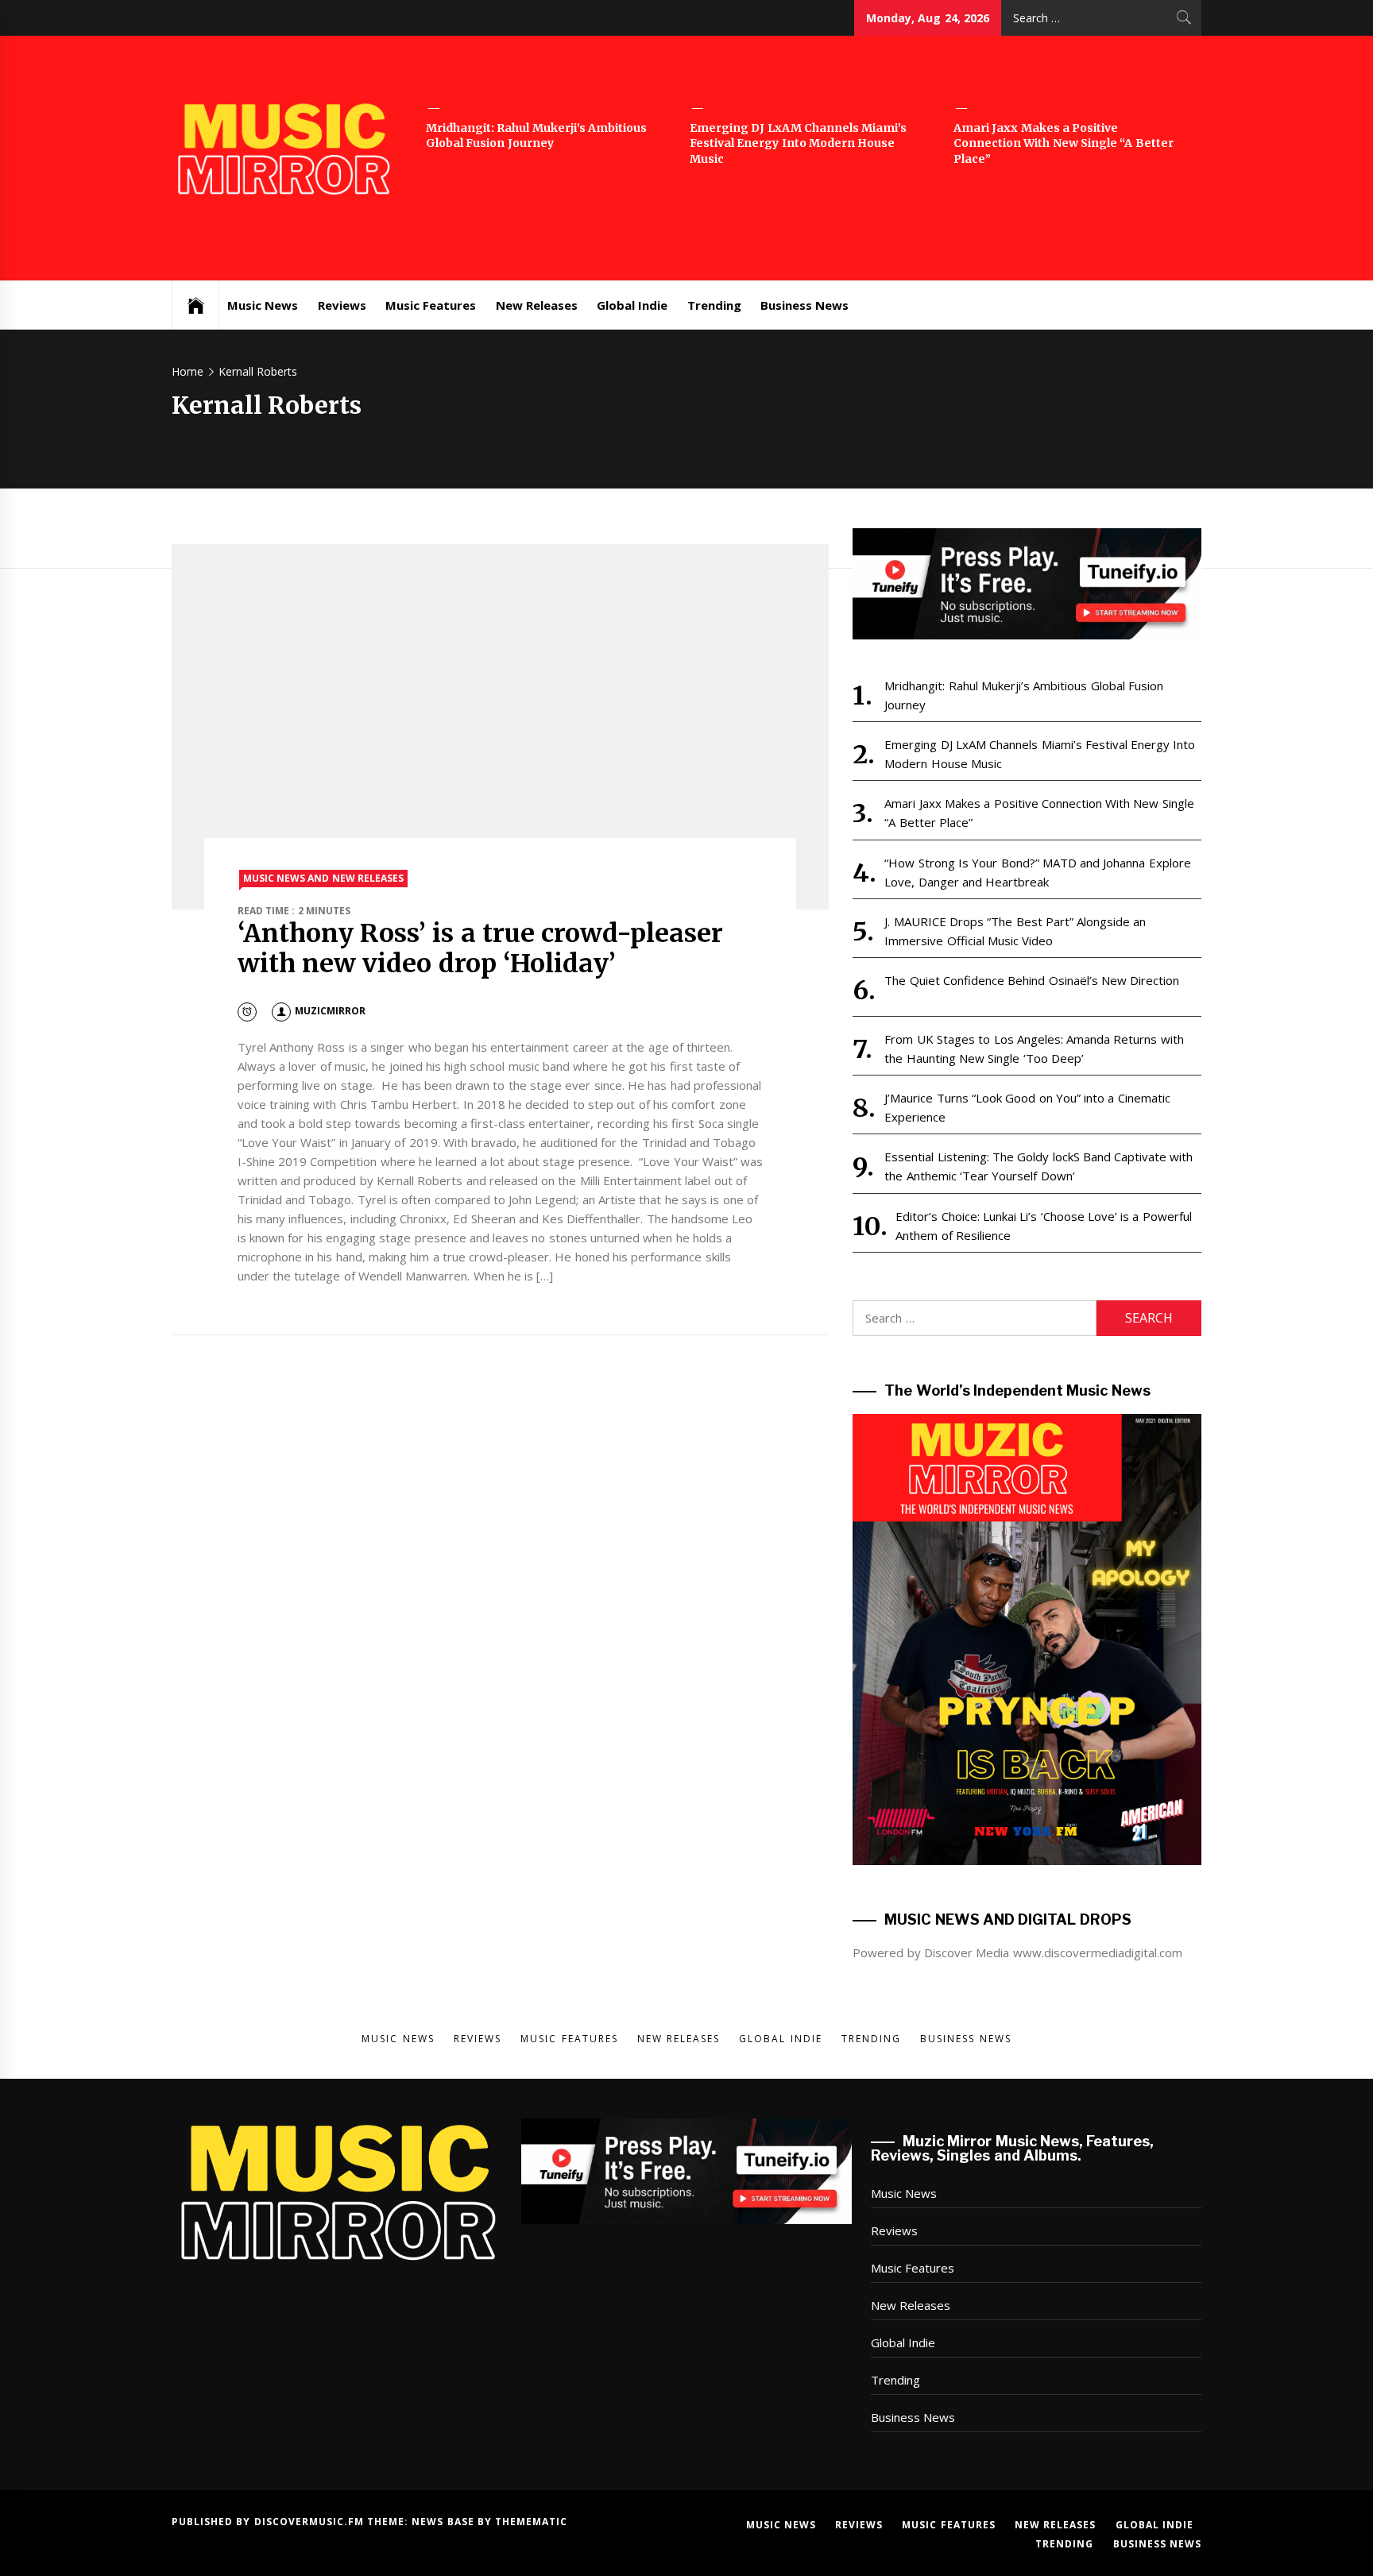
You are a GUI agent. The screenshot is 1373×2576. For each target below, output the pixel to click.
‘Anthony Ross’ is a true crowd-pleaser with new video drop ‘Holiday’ (481, 948)
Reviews (342, 305)
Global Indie (632, 305)
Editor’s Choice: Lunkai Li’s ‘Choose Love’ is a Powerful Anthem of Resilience (1043, 1226)
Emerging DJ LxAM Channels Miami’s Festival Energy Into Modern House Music (798, 143)
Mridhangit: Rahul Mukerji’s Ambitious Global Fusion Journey (536, 136)
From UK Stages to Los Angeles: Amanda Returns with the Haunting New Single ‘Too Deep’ (1034, 1049)
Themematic (531, 2522)
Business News (804, 305)
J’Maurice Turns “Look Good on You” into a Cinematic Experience (1027, 1107)
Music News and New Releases (323, 878)
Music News (263, 305)
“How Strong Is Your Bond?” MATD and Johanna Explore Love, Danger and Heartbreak (1037, 872)
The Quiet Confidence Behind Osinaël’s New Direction (1032, 980)
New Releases (537, 305)
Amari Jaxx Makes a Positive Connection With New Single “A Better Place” (1064, 143)
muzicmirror (330, 1011)
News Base (445, 2522)
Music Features (431, 305)
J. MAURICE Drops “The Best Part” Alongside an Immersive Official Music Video (1015, 931)
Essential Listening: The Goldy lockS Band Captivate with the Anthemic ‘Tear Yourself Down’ (1038, 1166)
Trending (714, 305)
